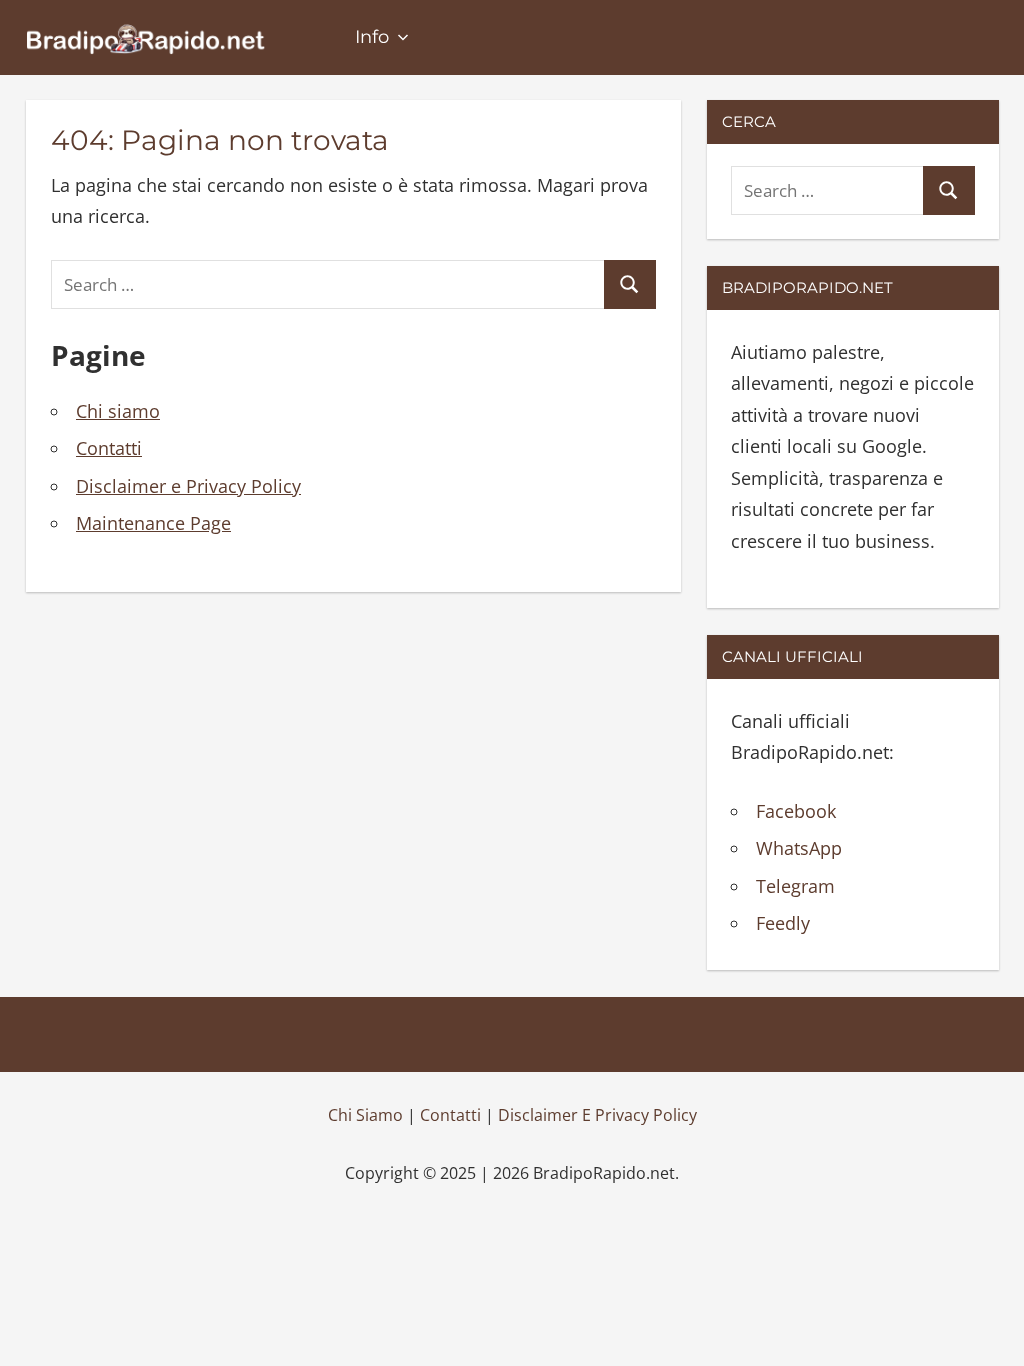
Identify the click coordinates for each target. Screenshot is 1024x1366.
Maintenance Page (153, 523)
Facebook (796, 811)
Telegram (795, 886)
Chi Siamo (365, 1115)
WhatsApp (799, 848)
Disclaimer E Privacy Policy (597, 1115)
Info (372, 37)
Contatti (109, 448)
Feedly (783, 923)
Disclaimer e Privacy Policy (188, 486)
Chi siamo (118, 411)
